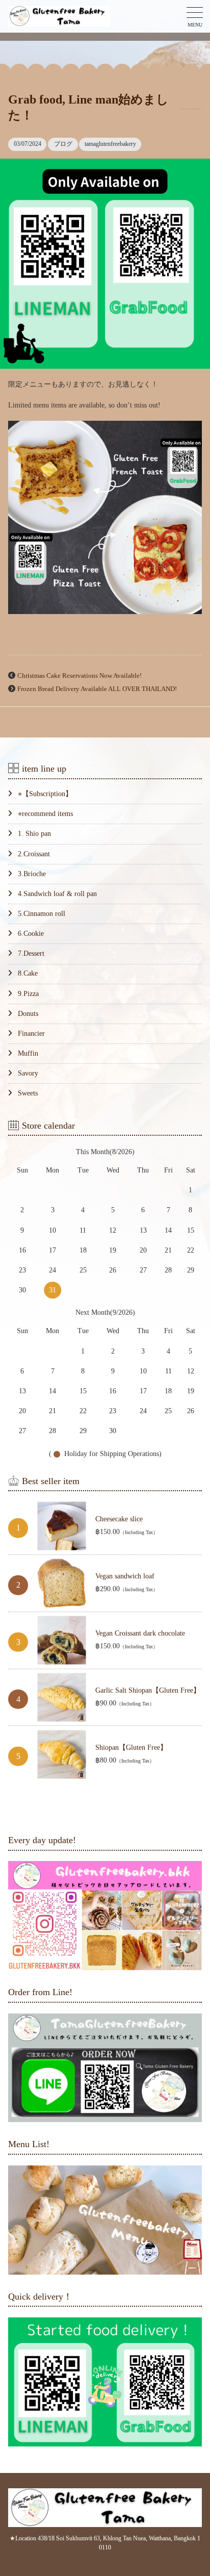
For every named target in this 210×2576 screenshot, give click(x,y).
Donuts (28, 1014)
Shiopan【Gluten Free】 (131, 1748)
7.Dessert (31, 953)
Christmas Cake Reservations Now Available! (80, 676)
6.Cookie (31, 934)
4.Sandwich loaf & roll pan (57, 894)
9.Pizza (28, 994)
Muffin (28, 1053)
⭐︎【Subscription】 (45, 794)
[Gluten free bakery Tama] (59, 17)
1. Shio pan (34, 834)
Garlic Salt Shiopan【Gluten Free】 (148, 1690)
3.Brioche (32, 874)
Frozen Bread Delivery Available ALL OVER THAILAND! (97, 689)
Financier (31, 1034)
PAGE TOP (195, 2490)
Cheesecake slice (119, 1519)
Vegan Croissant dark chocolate (140, 1633)
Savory (28, 1073)
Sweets (28, 1093)
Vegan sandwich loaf (125, 1576)
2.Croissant (34, 854)
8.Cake (28, 973)
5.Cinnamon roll (41, 914)
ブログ (63, 144)
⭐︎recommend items (45, 814)
